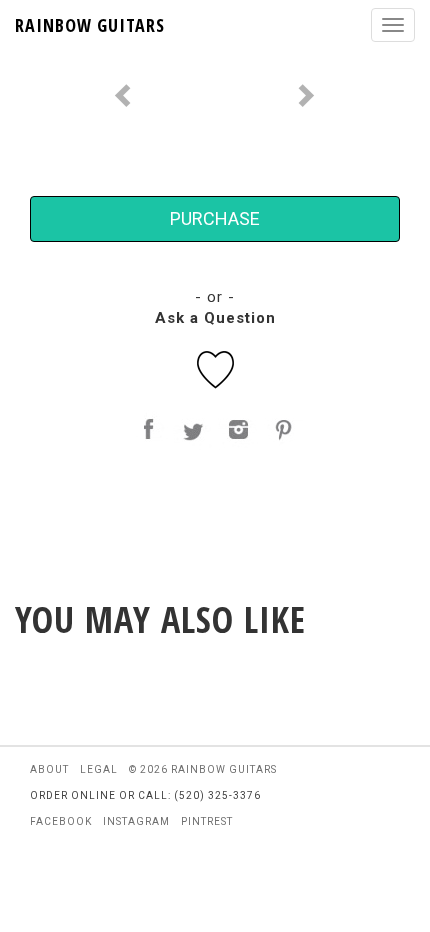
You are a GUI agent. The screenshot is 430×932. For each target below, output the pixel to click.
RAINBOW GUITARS (90, 25)
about (49, 769)
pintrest (207, 821)
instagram (136, 821)
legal (99, 769)
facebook (61, 821)
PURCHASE (215, 218)
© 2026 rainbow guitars (203, 769)
